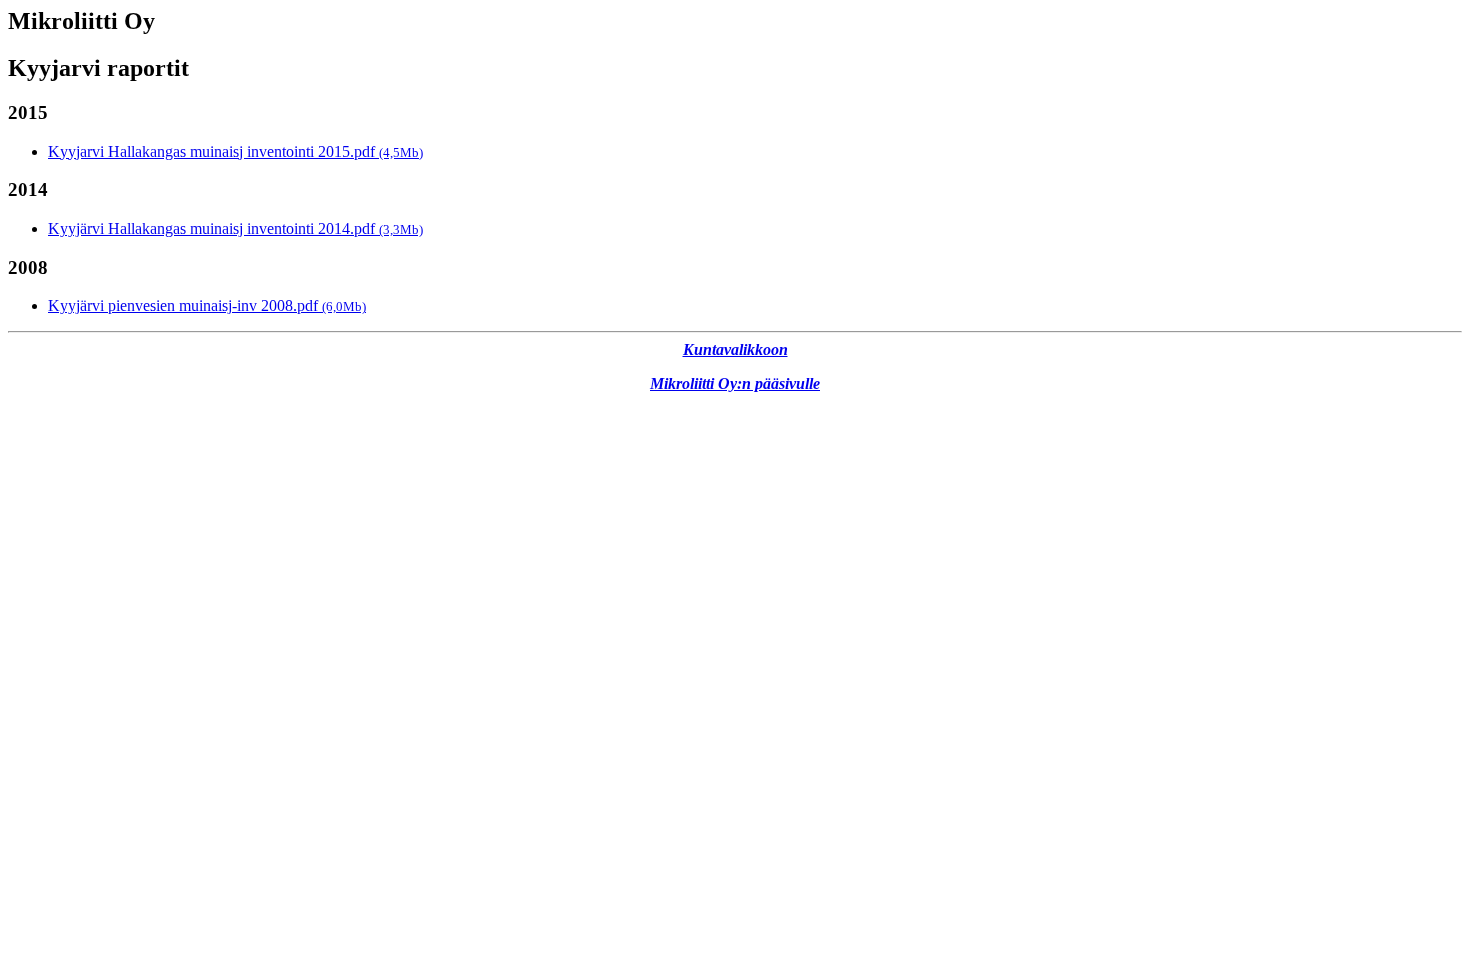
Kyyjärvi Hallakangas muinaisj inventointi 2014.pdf (235, 228)
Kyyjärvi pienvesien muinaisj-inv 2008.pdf (207, 305)
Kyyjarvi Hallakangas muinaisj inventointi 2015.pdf (235, 151)
